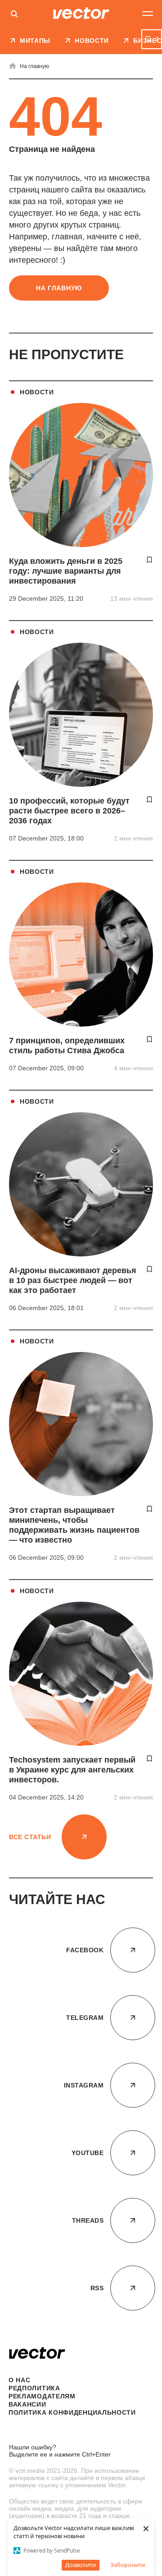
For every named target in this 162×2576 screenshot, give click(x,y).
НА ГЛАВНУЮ (59, 288)
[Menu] (148, 14)
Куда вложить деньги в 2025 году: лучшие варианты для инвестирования (66, 571)
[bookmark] (149, 560)
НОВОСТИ (37, 392)
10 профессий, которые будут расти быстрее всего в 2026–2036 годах (69, 811)
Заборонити (128, 2565)
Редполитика (34, 2388)
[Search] (14, 15)
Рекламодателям (42, 2396)
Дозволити (81, 2565)
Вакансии (27, 2404)
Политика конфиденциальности (72, 2412)
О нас (20, 2380)
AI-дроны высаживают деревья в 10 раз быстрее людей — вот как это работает (73, 1280)
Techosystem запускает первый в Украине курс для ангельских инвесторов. (72, 1770)
